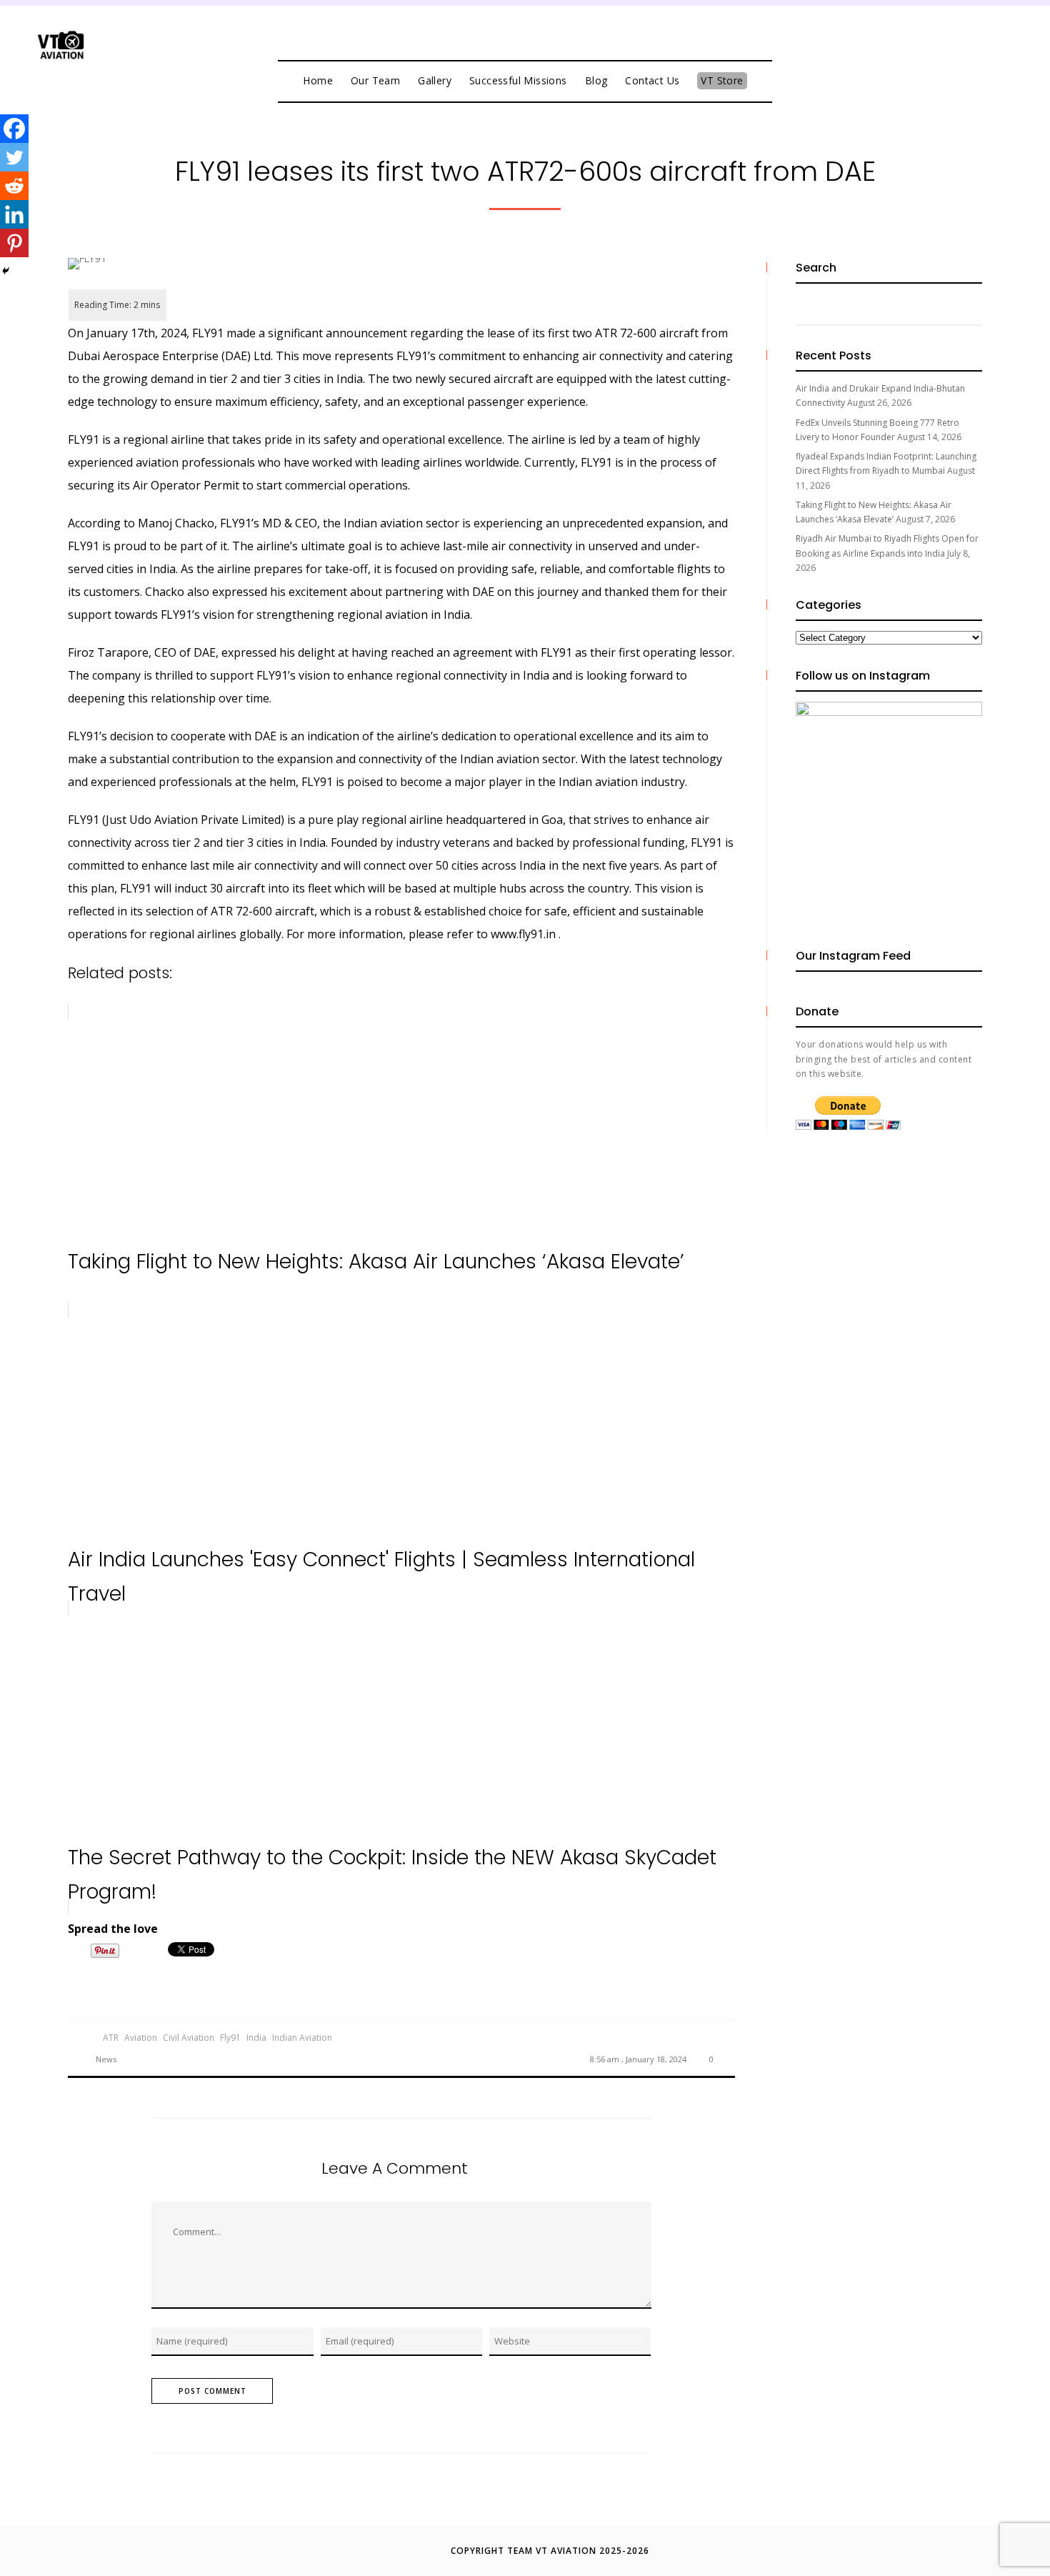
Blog (596, 80)
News (106, 2059)
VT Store (722, 80)
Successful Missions (518, 80)
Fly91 (230, 2038)
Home (318, 80)
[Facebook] (482, 30)
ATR (111, 2038)
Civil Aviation (189, 2038)
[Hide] (6, 271)
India (256, 2038)
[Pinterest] (14, 243)
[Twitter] (511, 30)
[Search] (964, 304)
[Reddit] (14, 186)
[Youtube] (539, 30)
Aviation (141, 2038)
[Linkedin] (14, 214)
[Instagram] (568, 30)
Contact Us (652, 80)
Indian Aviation (302, 2038)
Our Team (375, 80)
